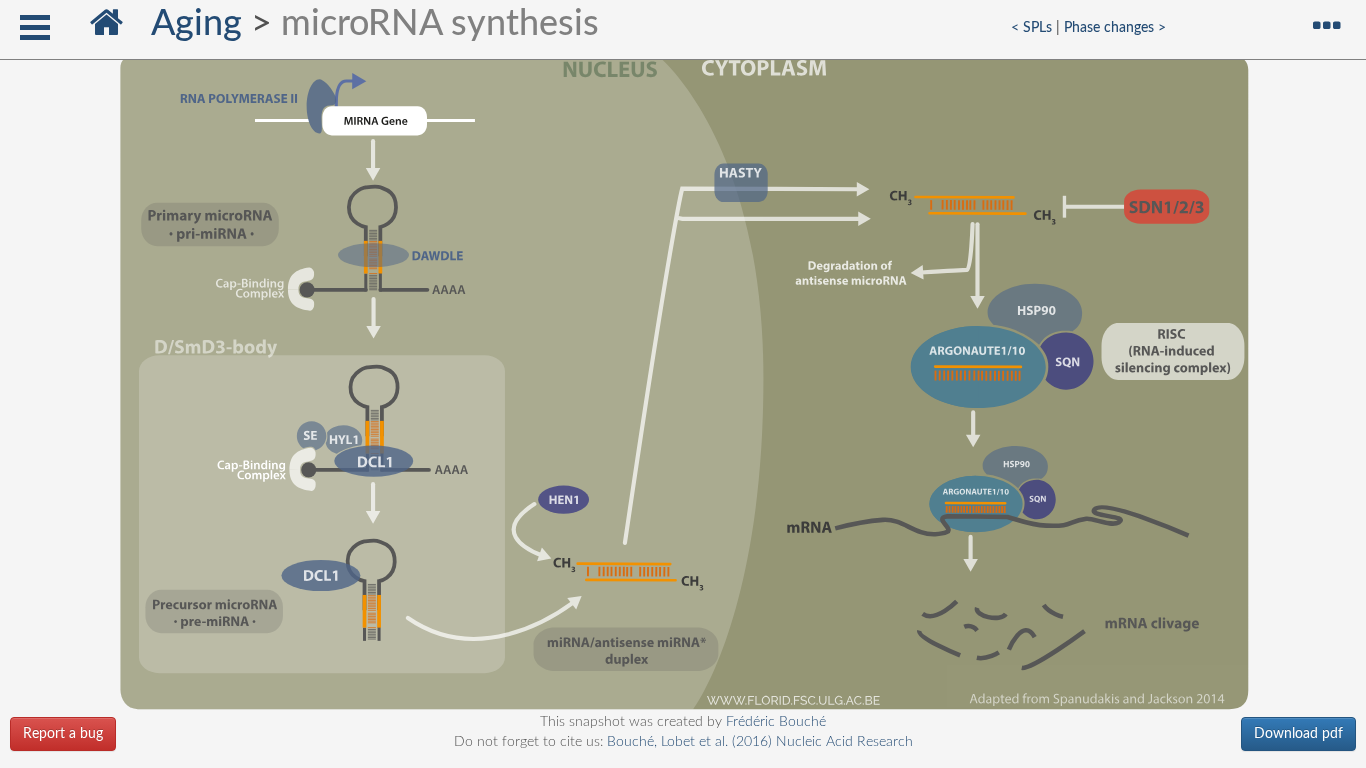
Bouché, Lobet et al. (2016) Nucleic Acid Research (760, 742)
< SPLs (1031, 27)
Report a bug (63, 734)
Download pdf (1298, 734)
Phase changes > (1115, 27)
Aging (196, 24)
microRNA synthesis (440, 24)
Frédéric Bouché (776, 722)
